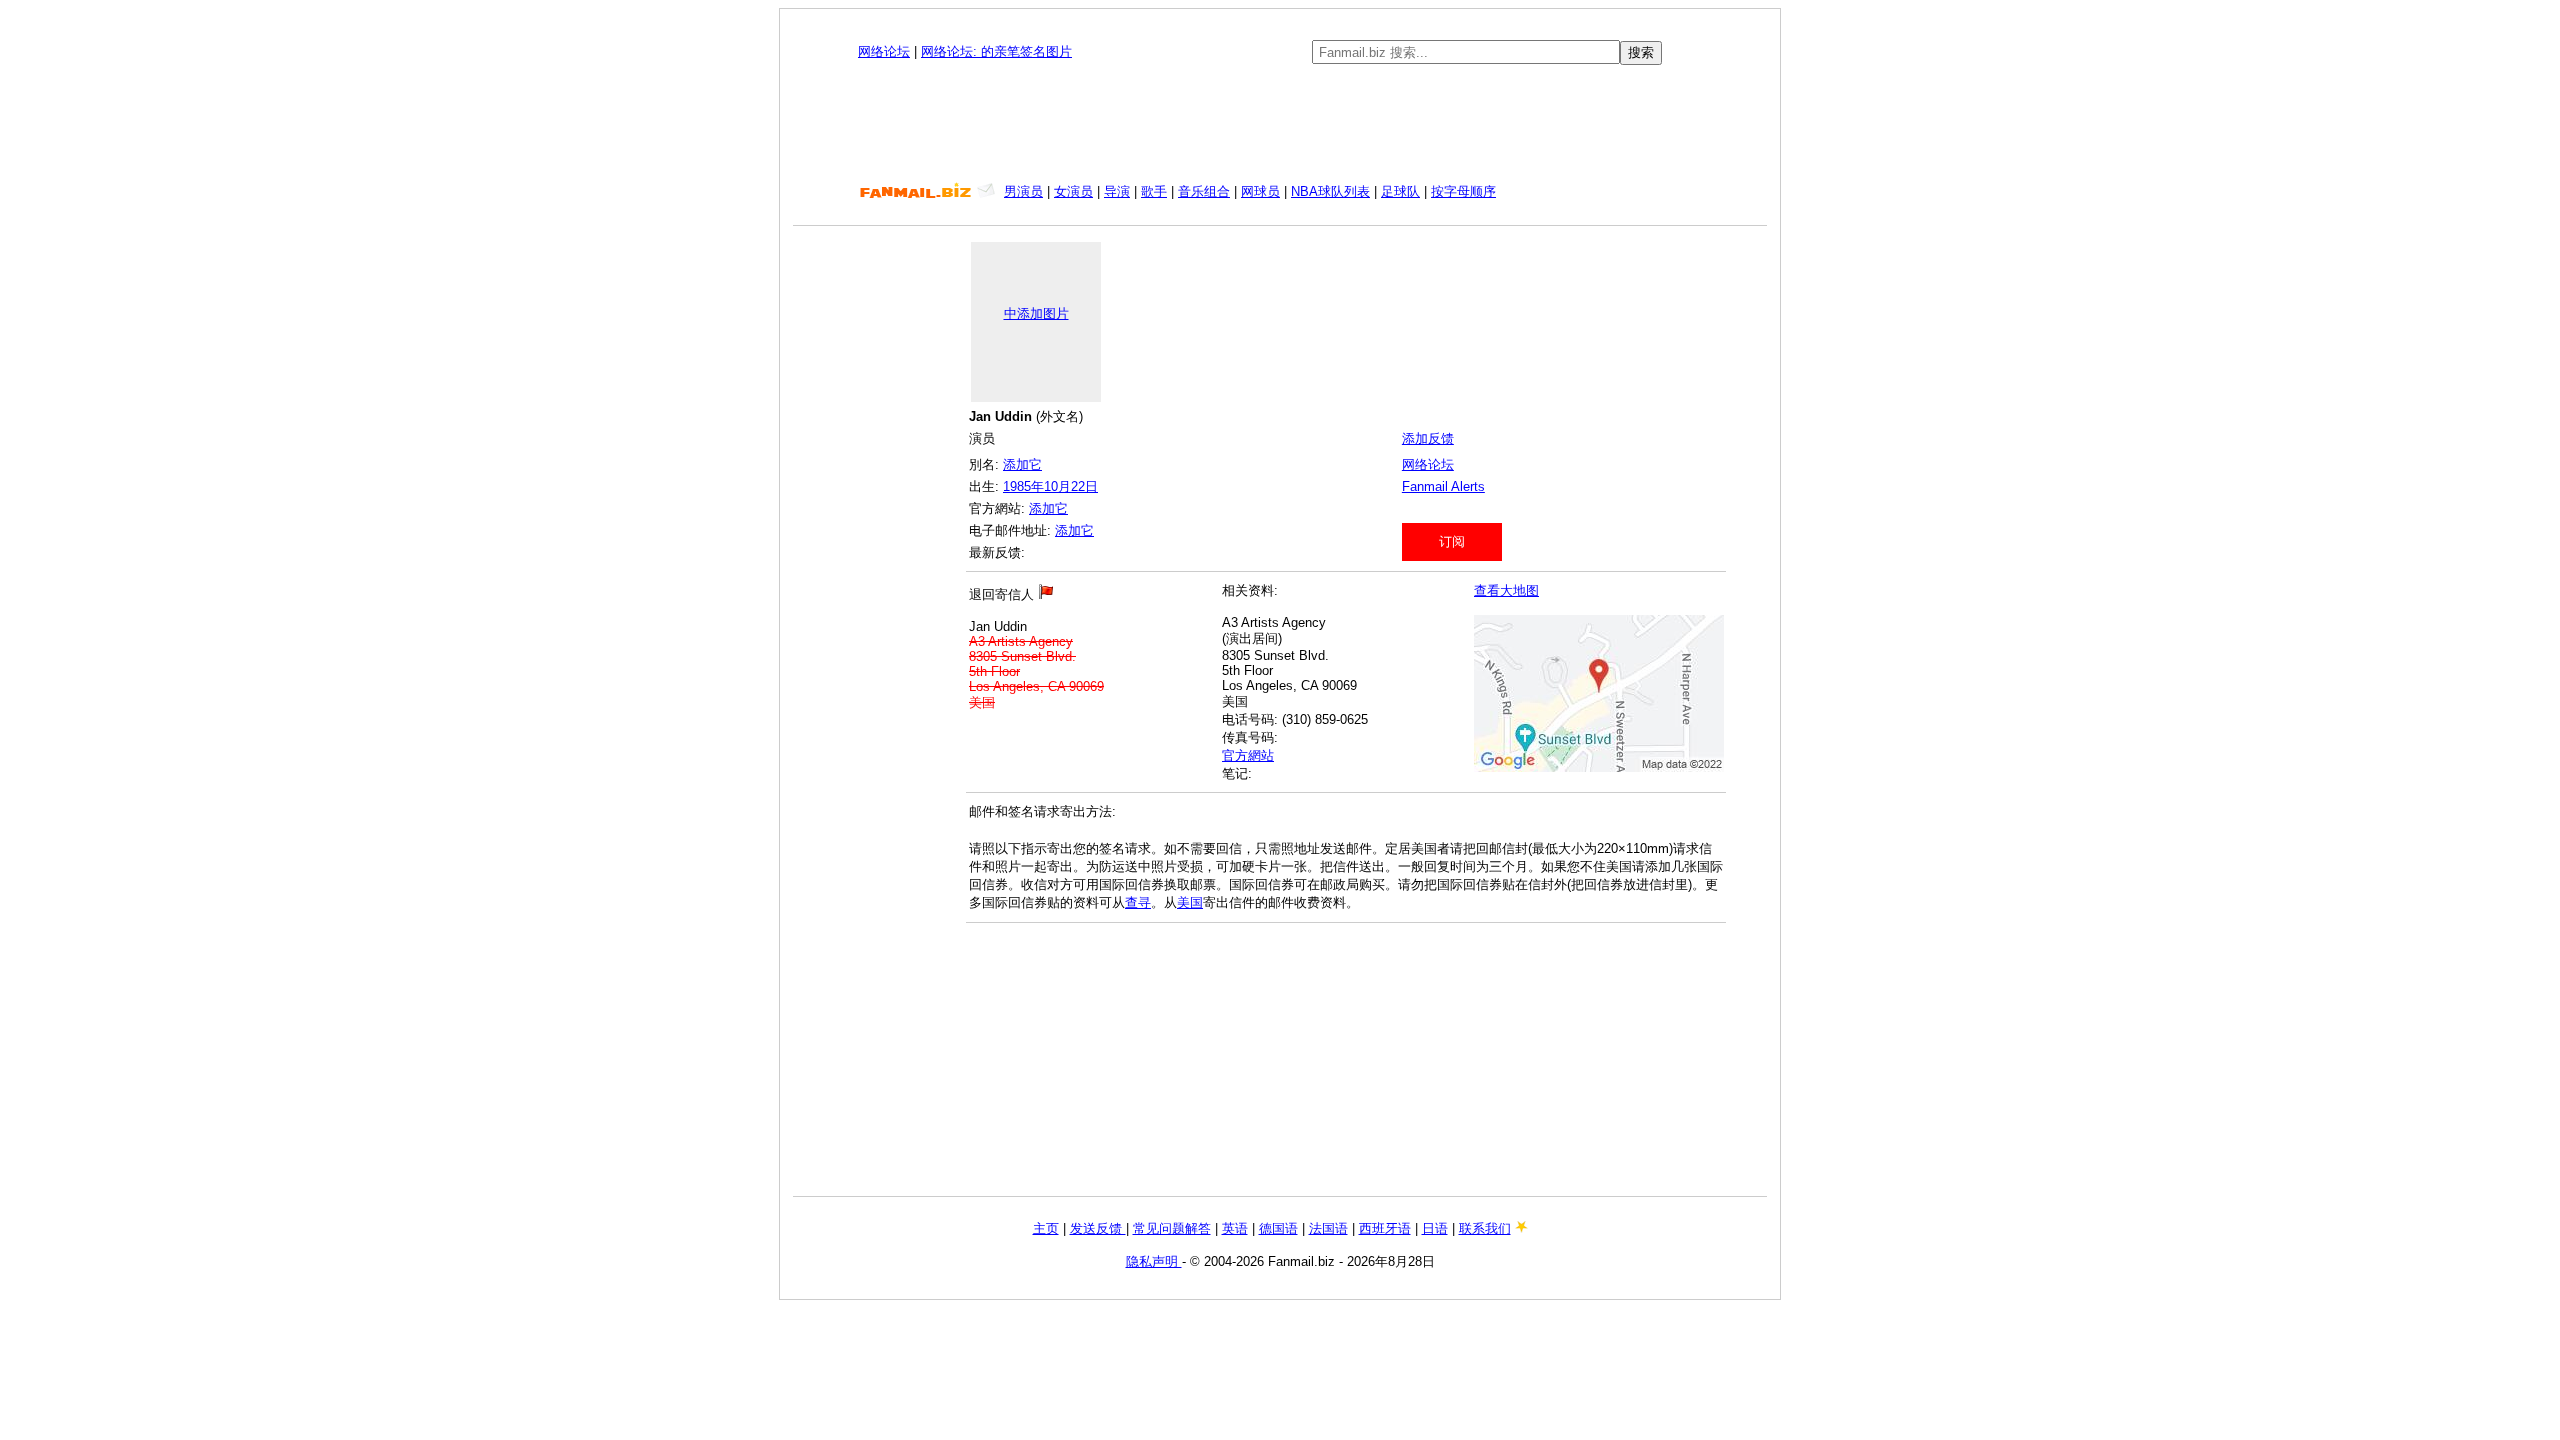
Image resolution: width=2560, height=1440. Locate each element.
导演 (1117, 191)
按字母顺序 (1463, 191)
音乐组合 (1204, 191)
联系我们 (1485, 1228)
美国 (1190, 902)
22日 (1084, 486)
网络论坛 (884, 51)
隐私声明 (1154, 1261)
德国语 (1278, 1228)
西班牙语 (1385, 1228)
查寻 (1138, 902)
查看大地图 (1506, 590)
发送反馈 (1098, 1228)
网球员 (1260, 191)
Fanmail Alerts (1443, 486)
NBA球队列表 (1330, 191)
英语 (1235, 1228)
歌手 (1154, 191)
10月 (1057, 486)
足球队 (1400, 191)
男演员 (1023, 191)
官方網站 (1248, 755)
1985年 (1023, 486)
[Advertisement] (1280, 124)
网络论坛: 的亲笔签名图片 (996, 51)
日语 (1435, 1228)
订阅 (1452, 541)
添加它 (1022, 464)
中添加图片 (1036, 313)
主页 (1046, 1228)
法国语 (1328, 1228)
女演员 (1073, 191)
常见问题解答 (1172, 1228)
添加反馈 (1428, 438)
